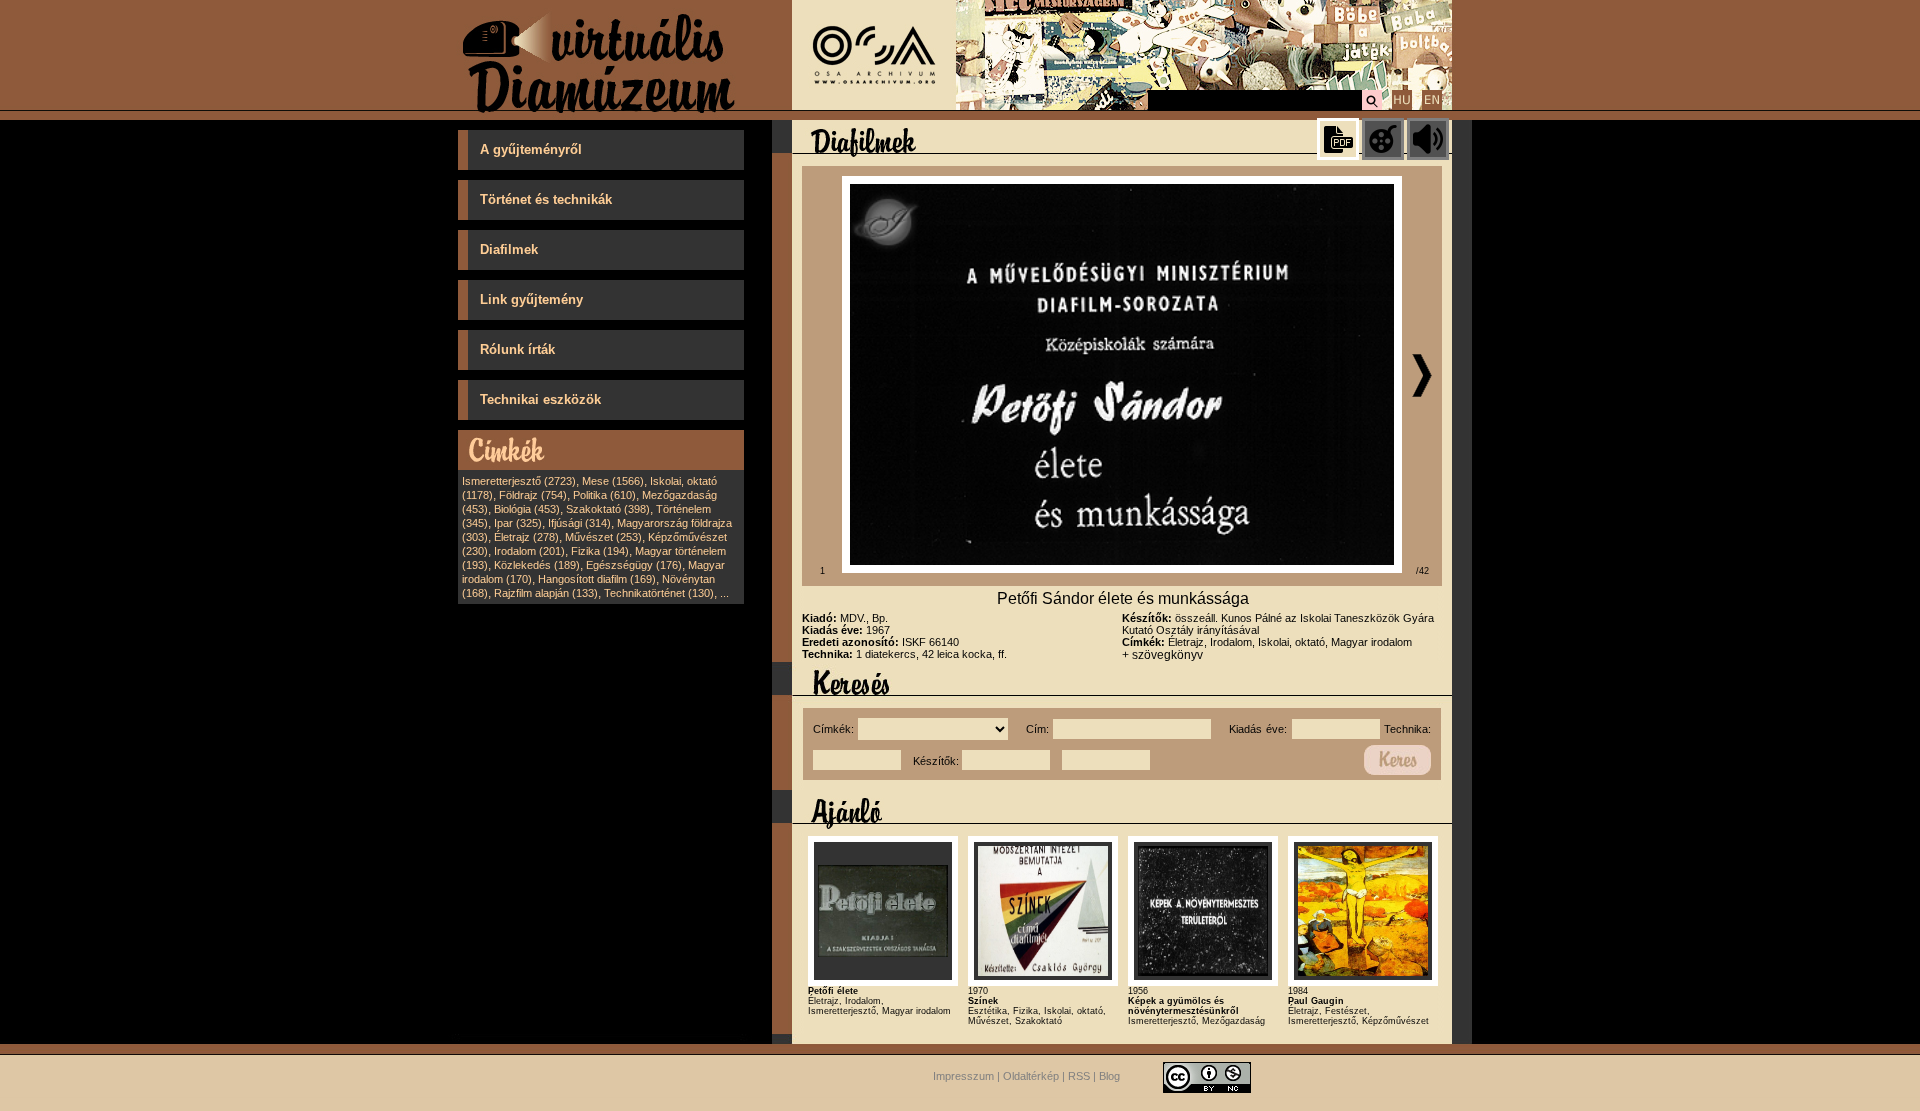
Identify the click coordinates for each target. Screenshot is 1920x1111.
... (724, 593)
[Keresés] (1372, 107)
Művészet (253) (603, 537)
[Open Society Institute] (874, 106)
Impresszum (963, 1077)
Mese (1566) (613, 481)
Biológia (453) (527, 509)
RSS (1079, 1077)
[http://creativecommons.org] (1207, 1077)
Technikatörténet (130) (659, 593)
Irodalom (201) (529, 551)
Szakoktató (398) (608, 509)
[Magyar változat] (1402, 107)
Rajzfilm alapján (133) (546, 593)
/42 (1422, 571)
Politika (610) (604, 495)
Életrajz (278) (526, 537)
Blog (1109, 1077)
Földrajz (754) (533, 495)
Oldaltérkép (1031, 1077)
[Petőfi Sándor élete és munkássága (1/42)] (1122, 569)
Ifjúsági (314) (579, 523)
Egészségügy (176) (634, 565)
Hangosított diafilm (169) (597, 579)
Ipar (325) (518, 523)
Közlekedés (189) (537, 565)
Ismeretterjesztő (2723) (519, 481)
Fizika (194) (600, 551)
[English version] (1432, 107)
